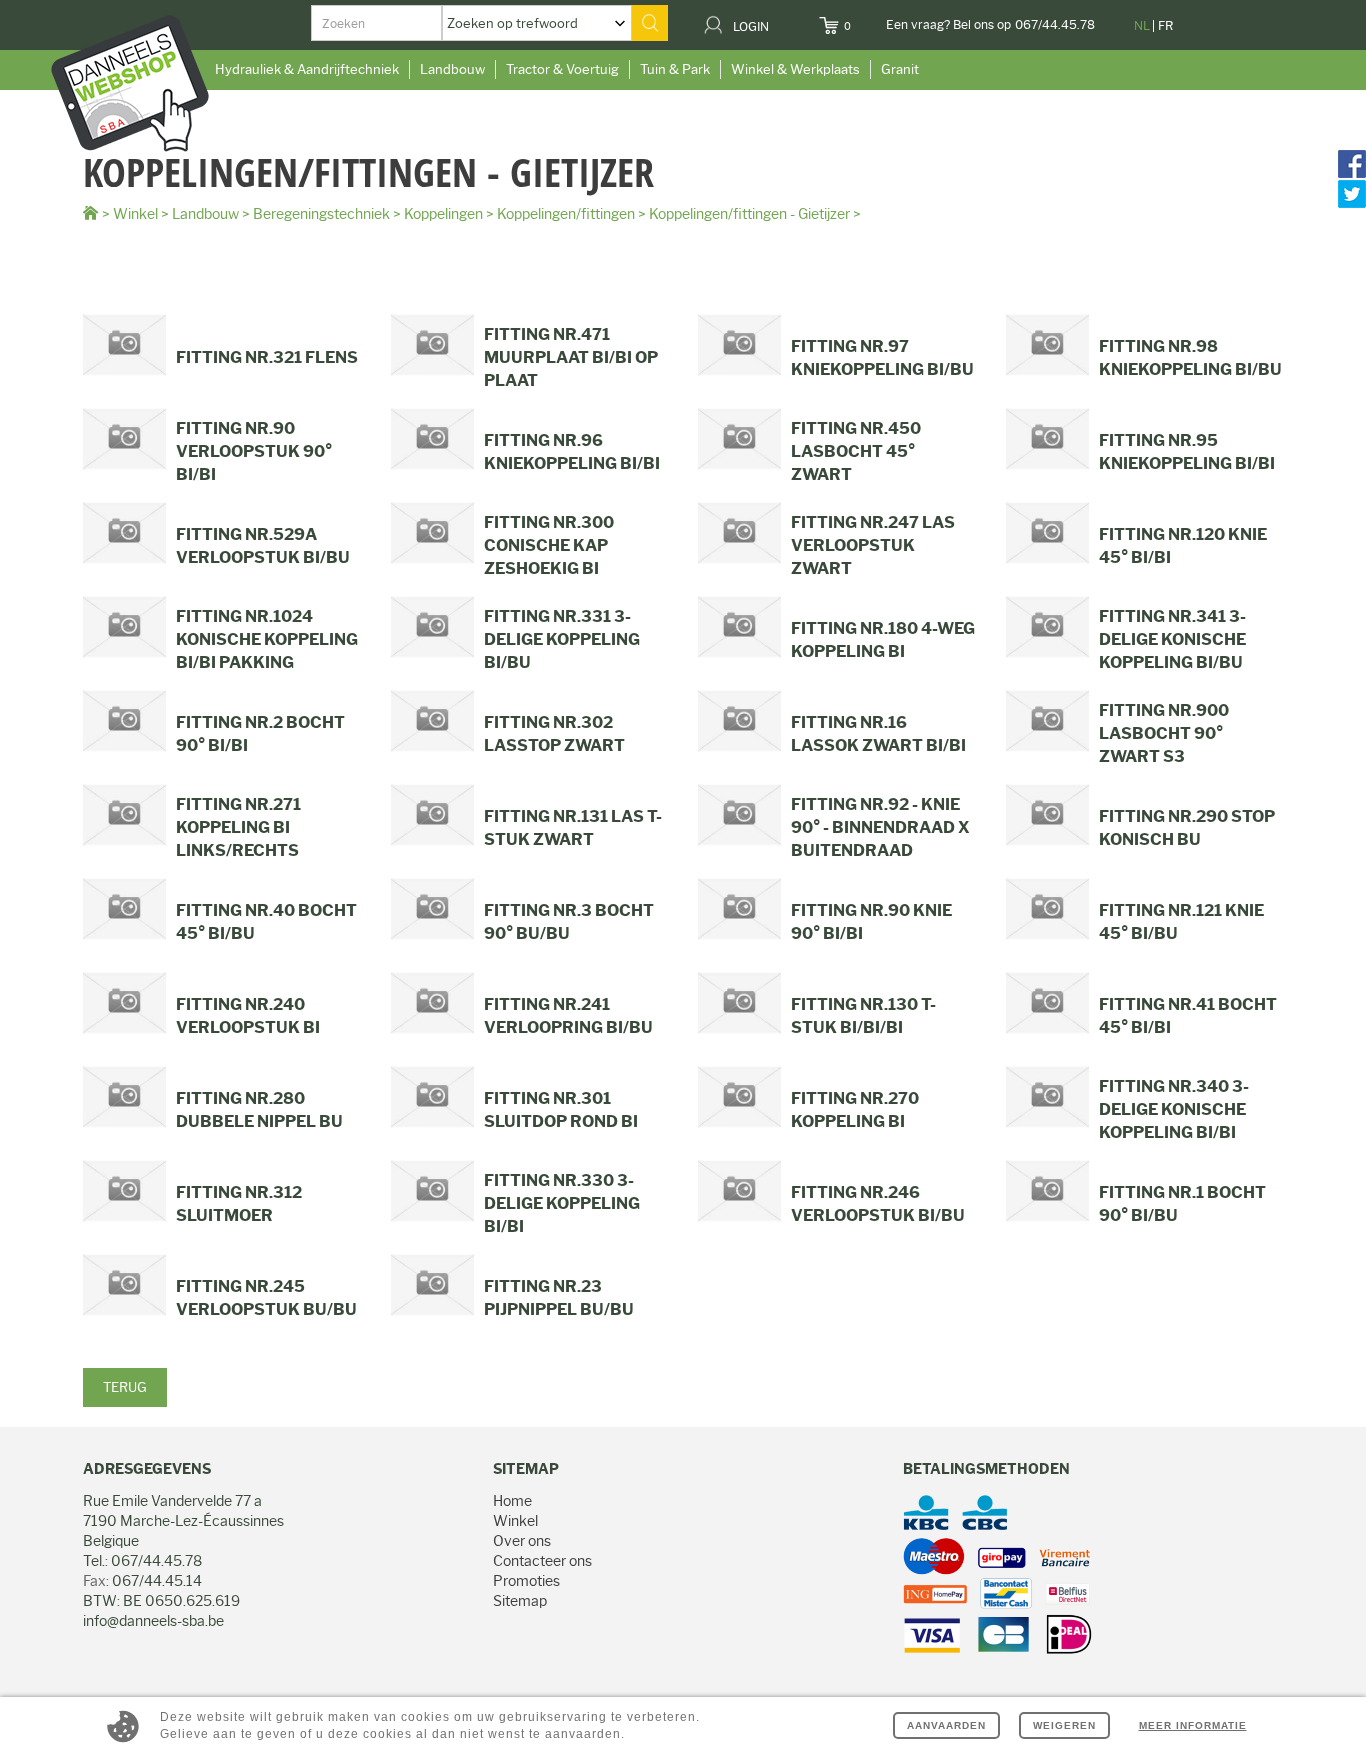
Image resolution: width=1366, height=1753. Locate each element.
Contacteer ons (542, 1561)
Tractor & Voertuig (562, 69)
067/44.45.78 (1055, 24)
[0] (863, 20)
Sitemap (520, 1601)
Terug (125, 1387)
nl (1142, 25)
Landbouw (452, 69)
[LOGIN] (781, 20)
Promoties (526, 1581)
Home (512, 1501)
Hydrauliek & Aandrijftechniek (307, 69)
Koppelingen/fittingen (566, 214)
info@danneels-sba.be (153, 1621)
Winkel (135, 214)
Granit (900, 69)
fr (1165, 25)
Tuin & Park (675, 69)
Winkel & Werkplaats (795, 69)
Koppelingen (443, 214)
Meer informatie (1193, 1725)
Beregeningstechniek (321, 214)
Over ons (522, 1541)
